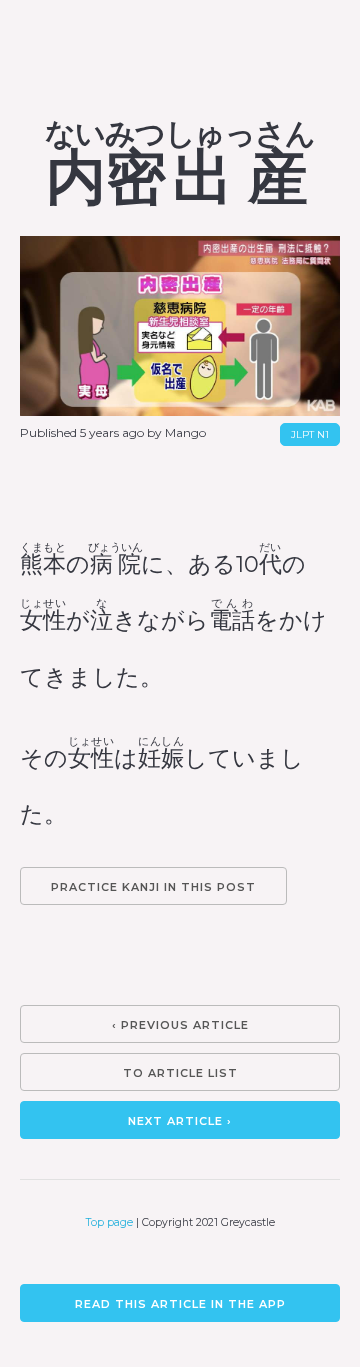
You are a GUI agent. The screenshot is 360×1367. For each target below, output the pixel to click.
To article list (180, 1073)
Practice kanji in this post (153, 887)
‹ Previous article (180, 1025)
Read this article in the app (180, 1304)
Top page (109, 1222)
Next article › (180, 1121)
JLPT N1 (310, 434)
